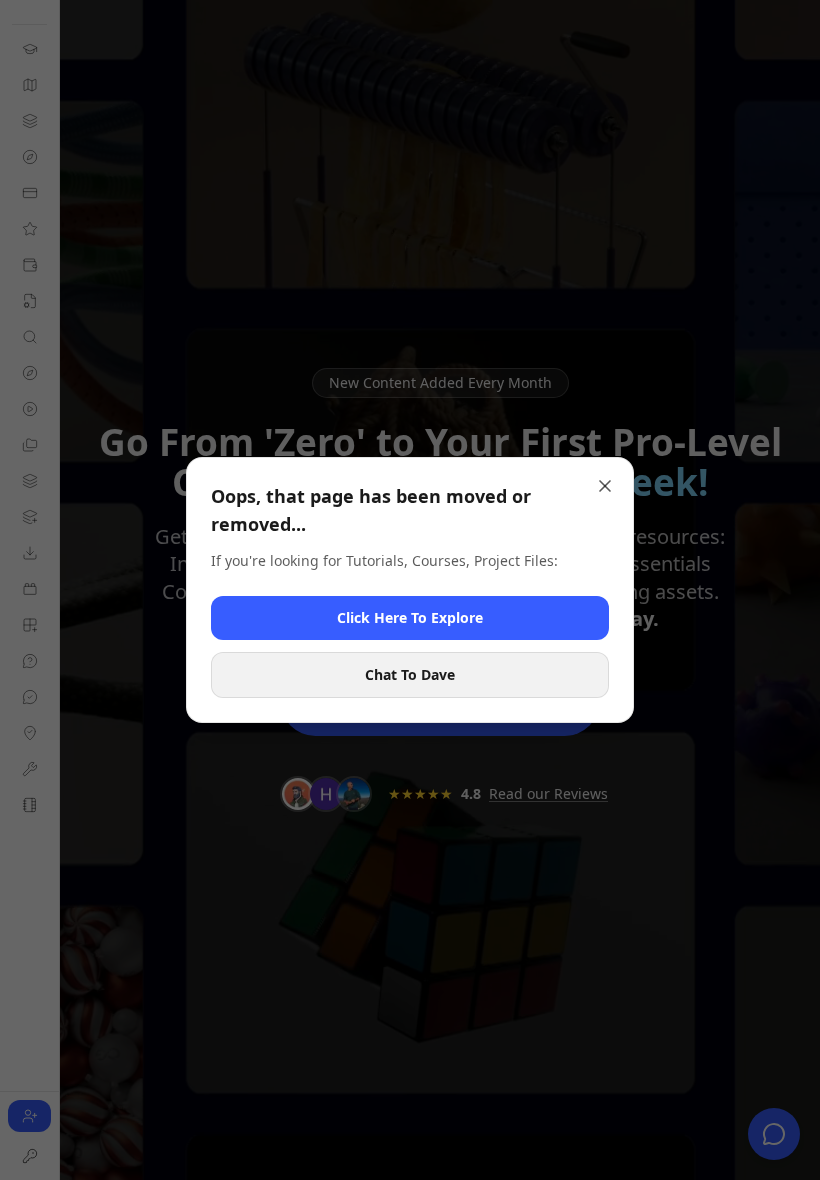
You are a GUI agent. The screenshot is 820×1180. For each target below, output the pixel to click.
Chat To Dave (410, 674)
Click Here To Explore (410, 617)
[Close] (605, 486)
